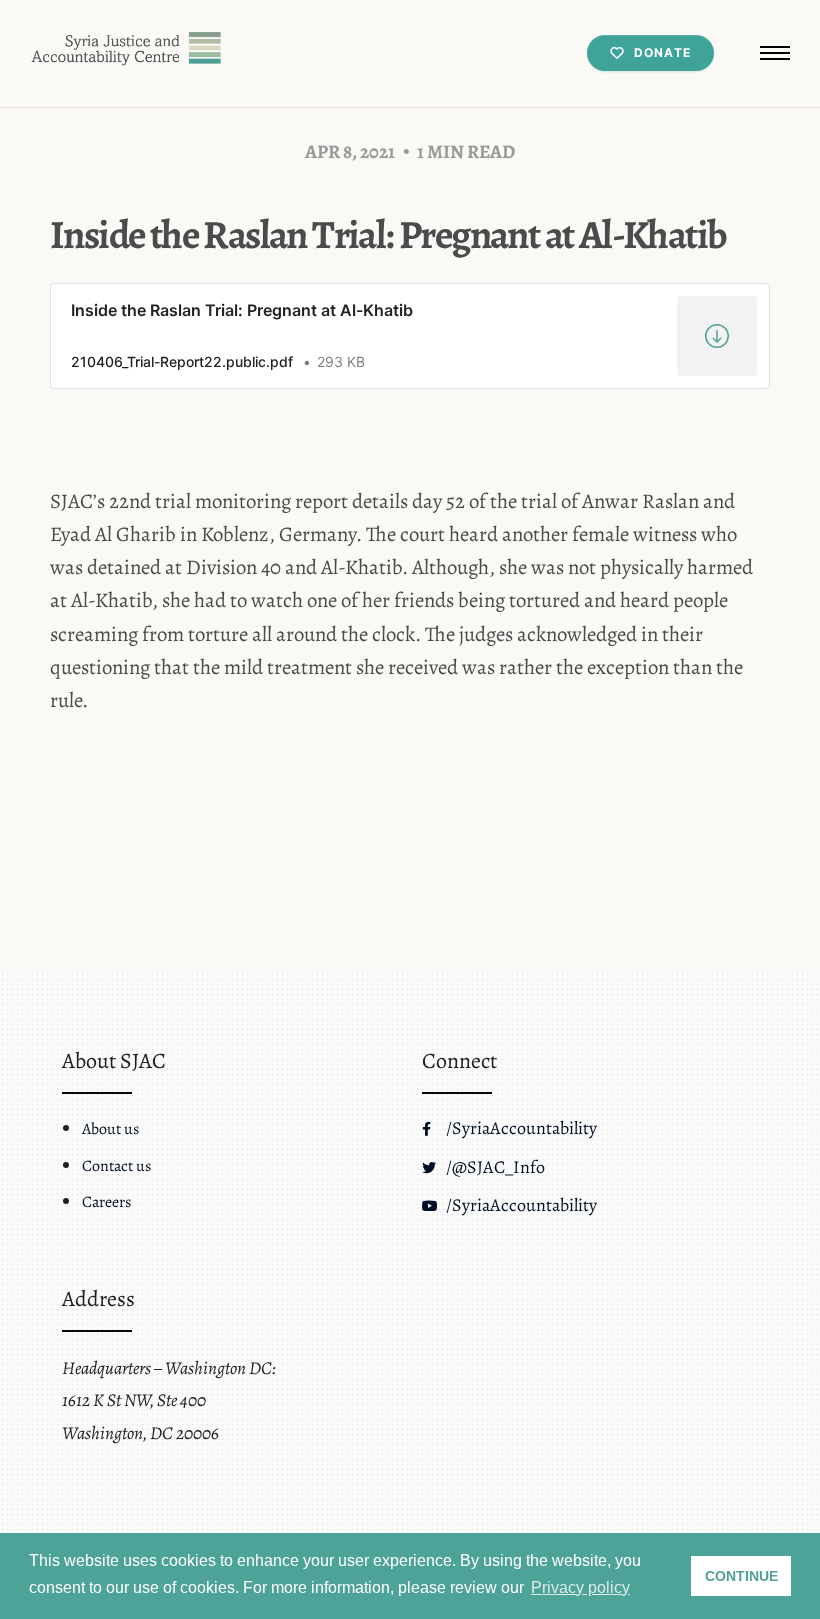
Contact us (116, 1166)
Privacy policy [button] (580, 1587)
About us (110, 1129)
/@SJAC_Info (493, 1167)
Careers (106, 1202)
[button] (775, 53)
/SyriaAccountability (519, 1128)
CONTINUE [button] (741, 1576)
